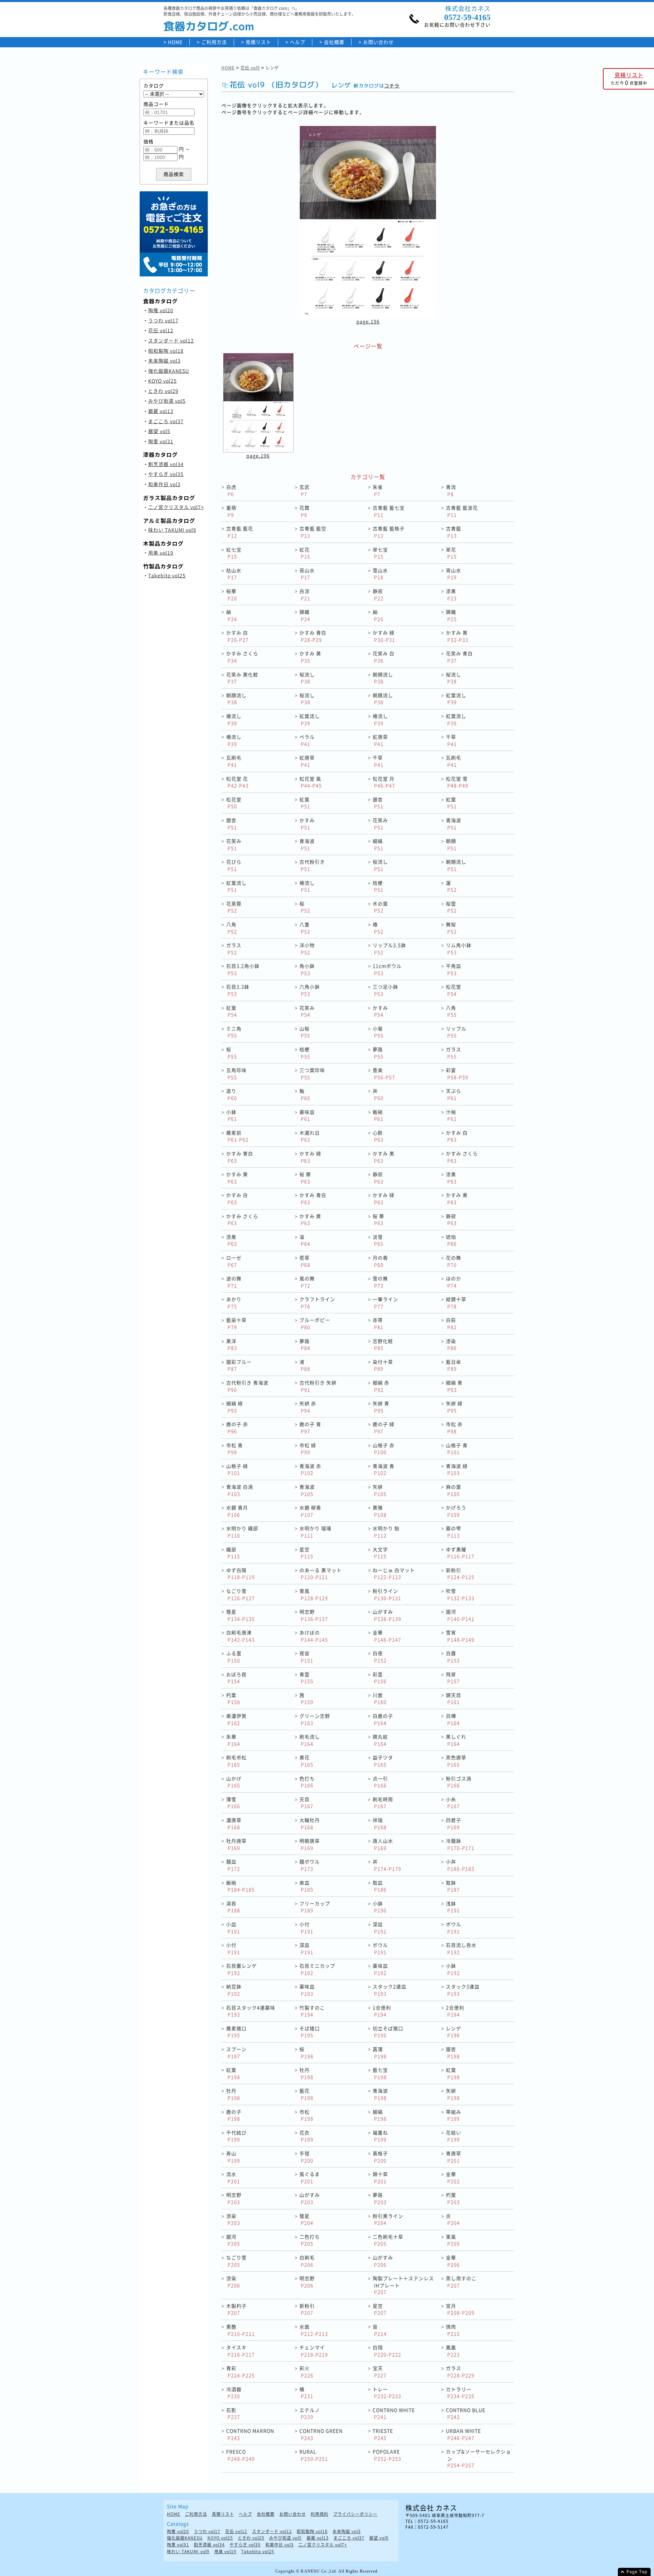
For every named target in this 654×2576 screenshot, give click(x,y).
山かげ (234, 1782)
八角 (232, 928)
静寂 (378, 595)
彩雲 (380, 1678)
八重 (305, 928)
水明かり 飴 (386, 1532)
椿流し (234, 719)
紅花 (305, 553)
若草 (305, 1261)
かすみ (307, 824)
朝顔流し (383, 678)
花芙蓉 (234, 907)
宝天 (380, 2372)
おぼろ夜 (236, 1678)
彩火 (306, 2372)
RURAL (314, 2455)
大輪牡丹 (310, 1823)
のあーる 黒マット (321, 1574)
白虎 (231, 490)
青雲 (306, 1678)
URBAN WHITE (463, 2434)
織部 (233, 1553)
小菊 (378, 1032)
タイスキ (240, 2351)
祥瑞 (380, 1823)
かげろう (456, 1511)
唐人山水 (383, 1844)
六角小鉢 (310, 990)
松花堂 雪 (457, 782)
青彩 (240, 2372)
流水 (233, 2178)
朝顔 (451, 844)
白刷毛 (307, 2261)
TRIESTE (383, 2434)
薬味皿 (307, 1115)
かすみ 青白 (313, 636)
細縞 (378, 844)
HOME (175, 42)
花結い (454, 2136)
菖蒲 (380, 2053)
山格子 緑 (237, 1469)
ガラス (234, 949)
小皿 (233, 1928)
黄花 (306, 1761)
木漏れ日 (310, 1136)
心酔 (378, 1136)
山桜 (305, 1032)
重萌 (231, 511)
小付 (306, 1928)
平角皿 (454, 969)
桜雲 (451, 907)
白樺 (453, 1719)
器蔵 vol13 (161, 411)
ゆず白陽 (240, 1574)
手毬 (306, 2157)
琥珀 (451, 1240)
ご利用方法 (214, 42)
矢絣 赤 (308, 1407)
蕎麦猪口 (236, 2032)
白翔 (387, 2351)
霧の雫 (454, 1532)
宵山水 (454, 574)
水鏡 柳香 (310, 1511)
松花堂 (234, 803)
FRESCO (240, 2455)
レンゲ (454, 2032)
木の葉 (380, 907)
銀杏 (378, 803)
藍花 (306, 2094)
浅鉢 (453, 1907)
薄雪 (233, 1803)
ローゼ (234, 1261)
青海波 (454, 824)
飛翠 (453, 1678)
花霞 (305, 511)
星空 (306, 1553)
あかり (234, 1303)
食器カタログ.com (209, 26)
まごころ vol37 (166, 421)
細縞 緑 (235, 1407)
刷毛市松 (236, 1761)
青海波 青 (384, 1469)
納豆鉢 (234, 1990)
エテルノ (310, 2413)
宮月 (460, 2309)
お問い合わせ (378, 42)
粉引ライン (387, 1594)
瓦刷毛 (234, 761)
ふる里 (234, 1657)
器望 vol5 (159, 431)
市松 (306, 2115)
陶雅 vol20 (161, 310)
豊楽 (384, 1074)
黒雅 (380, 1511)
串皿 (306, 1886)
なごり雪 (240, 1594)
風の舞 (307, 1282)
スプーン (236, 2053)
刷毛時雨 (383, 1803)
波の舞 (234, 1282)
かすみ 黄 (310, 657)
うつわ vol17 (163, 320)
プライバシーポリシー (355, 2514)
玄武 (305, 490)
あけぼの (314, 1636)
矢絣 (380, 1490)
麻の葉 (454, 1490)
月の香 (380, 1261)
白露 (453, 1657)
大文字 (380, 1553)
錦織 (305, 615)
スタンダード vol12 (171, 340)
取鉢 (453, 1886)
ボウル (454, 1928)
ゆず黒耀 (460, 1553)
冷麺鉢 (460, 1844)
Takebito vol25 (167, 575)
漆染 (451, 1345)
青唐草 (454, 2157)
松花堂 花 (237, 782)
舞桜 (451, 928)
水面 (314, 2330)
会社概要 (334, 42)
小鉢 (232, 1115)
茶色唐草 (456, 1761)
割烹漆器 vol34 (166, 464)
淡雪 (378, 1240)
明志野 (314, 1615)
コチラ (392, 86)
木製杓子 (236, 2309)
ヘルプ (298, 42)
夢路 (378, 1053)
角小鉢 (307, 969)
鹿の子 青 (310, 1428)
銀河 (460, 1615)
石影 (233, 2413)
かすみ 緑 (384, 636)
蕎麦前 (237, 1136)
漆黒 (451, 595)
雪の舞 (380, 1282)
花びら (234, 865)
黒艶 (240, 2330)
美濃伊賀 (236, 1719)
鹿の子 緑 (384, 1428)
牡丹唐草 (236, 1844)
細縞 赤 (381, 1386)
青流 (451, 490)
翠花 (451, 553)
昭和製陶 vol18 (166, 351)
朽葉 (233, 1699)
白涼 (305, 595)
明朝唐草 (310, 1844)
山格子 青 (457, 1449)
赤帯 (378, 1323)
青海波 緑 (457, 1469)
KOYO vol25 (162, 381)
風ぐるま (310, 2178)
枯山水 (234, 574)
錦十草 (380, 2178)
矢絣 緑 (454, 1407)
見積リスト (258, 42)
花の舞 (454, 1261)
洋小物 (307, 949)
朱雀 (378, 490)
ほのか (454, 1282)
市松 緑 (308, 1449)
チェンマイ (314, 2351)
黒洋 (232, 1345)
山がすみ (387, 1615)
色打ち (307, 1782)
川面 (380, 1699)
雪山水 (380, 574)
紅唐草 (380, 740)
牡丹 (306, 2073)
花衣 (306, 2136)
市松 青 (235, 1449)
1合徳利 (382, 2011)
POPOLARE (387, 2455)
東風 (314, 1594)
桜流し (307, 678)
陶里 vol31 (161, 441)
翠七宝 (380, 553)
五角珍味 (236, 1074)
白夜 (380, 1657)
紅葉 (305, 803)
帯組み (454, 2115)
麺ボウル (310, 1865)
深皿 (380, 1928)
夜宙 (306, 1657)
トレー (387, 2393)
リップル (456, 1032)
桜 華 (305, 1178)
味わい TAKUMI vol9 (172, 530)
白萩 (451, 1323)
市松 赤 (454, 1428)
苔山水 (307, 574)
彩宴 (457, 1074)
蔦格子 (380, 2157)
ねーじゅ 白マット (394, 1574)
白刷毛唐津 (240, 1636)
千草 (451, 740)
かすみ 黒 (457, 636)
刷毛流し (310, 1740)
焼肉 (453, 2330)
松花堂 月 (384, 782)
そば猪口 (310, 2032)
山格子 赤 (384, 1449)
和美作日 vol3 (164, 484)
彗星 (240, 1615)
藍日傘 (454, 1365)
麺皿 (233, 1865)
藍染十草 (236, 1323)
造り (232, 1094)
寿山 (233, 2157)
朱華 (233, 1740)
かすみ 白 (237, 636)
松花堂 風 (311, 782)
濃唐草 (234, 1823)
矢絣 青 (381, 1407)
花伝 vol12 (161, 330)
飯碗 (378, 1115)
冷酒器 (234, 2393)
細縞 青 (454, 1386)
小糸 (453, 1803)
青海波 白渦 (240, 1490)
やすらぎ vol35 (166, 474)
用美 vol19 (161, 553)
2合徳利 (455, 2011)
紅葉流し (456, 699)
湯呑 (233, 1907)
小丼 (460, 1865)
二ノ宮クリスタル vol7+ (176, 507)
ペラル (307, 740)
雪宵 (460, 1636)
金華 (387, 1636)
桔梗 (378, 886)
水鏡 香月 (237, 1511)
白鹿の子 (383, 1719)
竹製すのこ (312, 2011)
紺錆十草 (456, 1303)
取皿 (380, 1886)
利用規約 (320, 2514)
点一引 (380, 1782)
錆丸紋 (380, 1740)
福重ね (380, 2136)
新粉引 (460, 1574)
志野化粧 (383, 1345)
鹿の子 (234, 2115)
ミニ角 (234, 1032)
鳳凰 (453, 2351)
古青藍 (454, 532)
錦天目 (454, 1699)
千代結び (236, 2136)
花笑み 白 (384, 657)
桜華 (232, 595)
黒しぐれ (456, 1740)
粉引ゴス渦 (459, 1782)
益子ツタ (383, 1761)
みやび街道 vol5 (167, 401)
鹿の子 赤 (237, 1428)
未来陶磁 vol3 (164, 361)
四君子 (454, 1823)
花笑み (380, 824)
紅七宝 (234, 553)
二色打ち (310, 2240)
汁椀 (451, 1115)
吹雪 (460, 1594)
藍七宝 (380, 2073)
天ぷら (454, 1094)
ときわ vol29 (163, 391)
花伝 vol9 (250, 68)
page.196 (368, 321)
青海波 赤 (310, 1469)
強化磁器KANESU (169, 371)
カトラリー (460, 2393)
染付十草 (383, 1365)
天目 (306, 1803)
